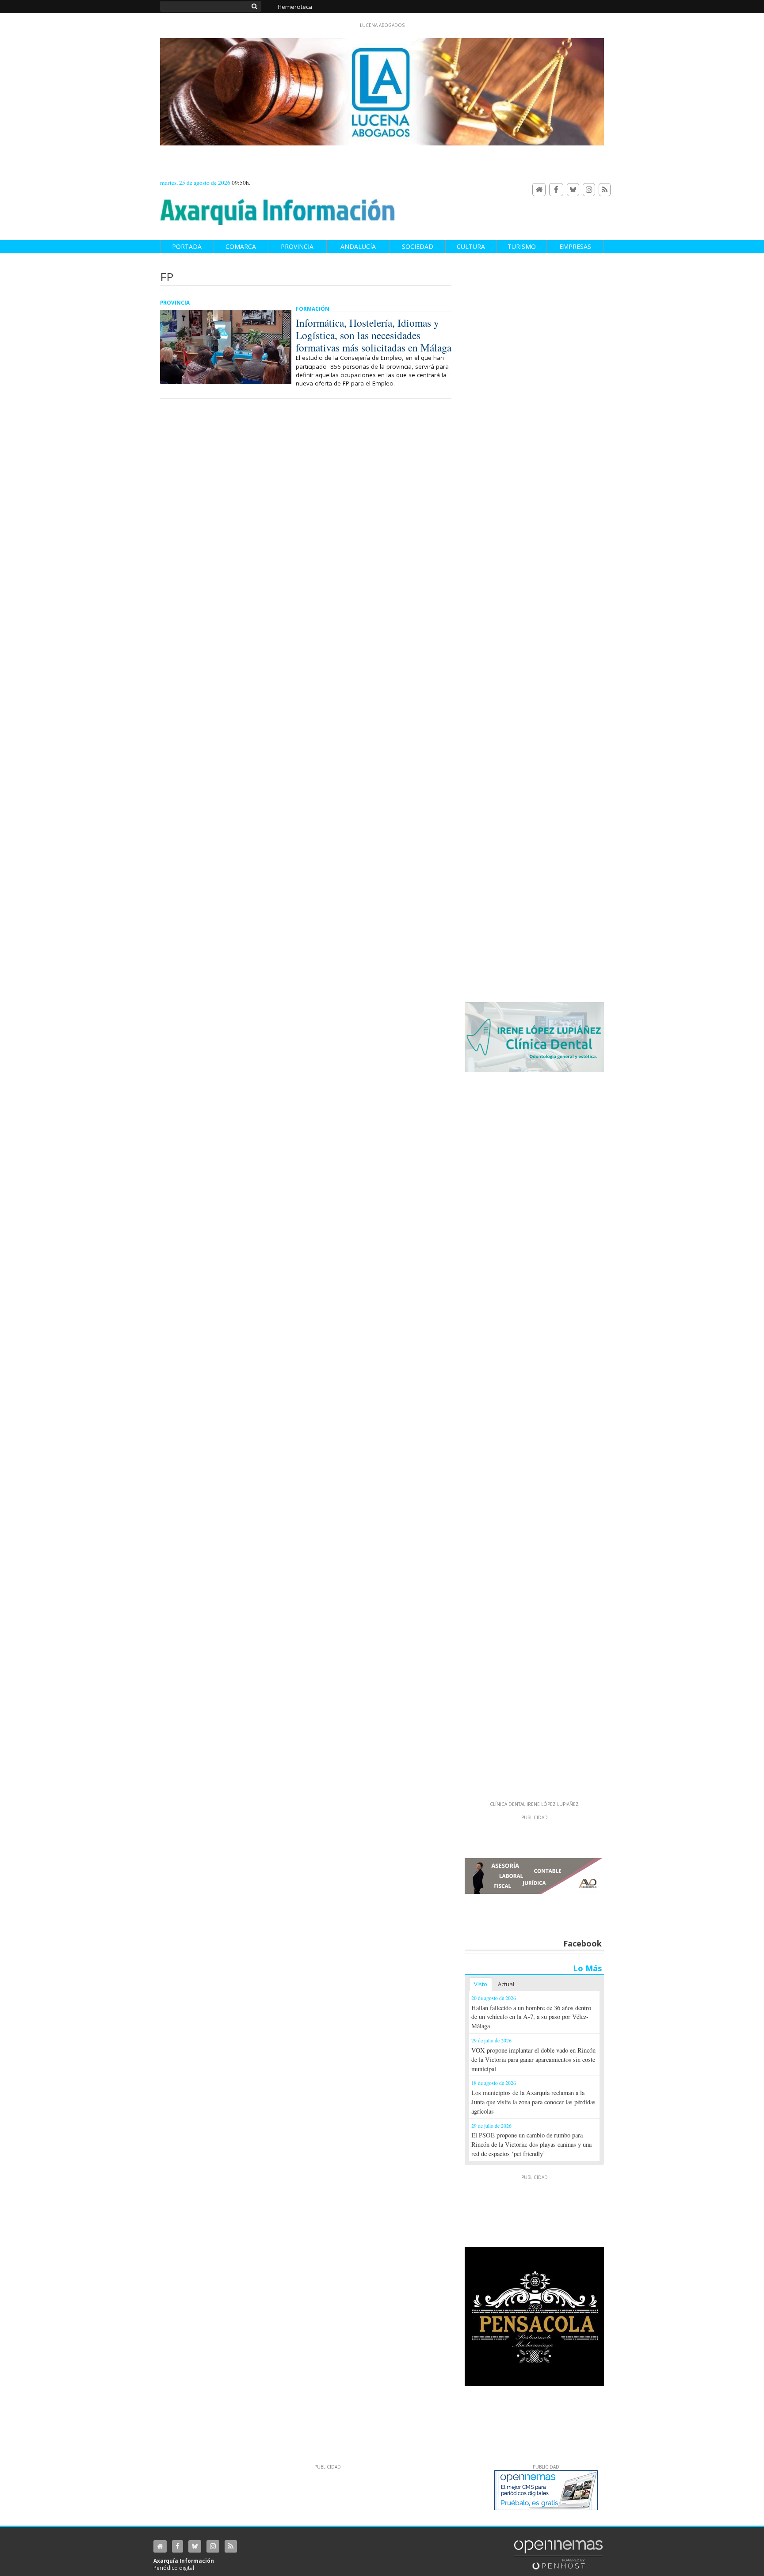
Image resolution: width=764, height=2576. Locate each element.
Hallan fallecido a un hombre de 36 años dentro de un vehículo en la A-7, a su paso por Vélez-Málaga (531, 2017)
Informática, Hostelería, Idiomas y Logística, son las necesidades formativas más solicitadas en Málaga (374, 335)
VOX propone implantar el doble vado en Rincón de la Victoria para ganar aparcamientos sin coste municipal (533, 2059)
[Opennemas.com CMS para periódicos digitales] (558, 2554)
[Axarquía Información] (278, 207)
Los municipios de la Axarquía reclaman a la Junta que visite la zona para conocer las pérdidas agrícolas (533, 2102)
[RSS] (605, 190)
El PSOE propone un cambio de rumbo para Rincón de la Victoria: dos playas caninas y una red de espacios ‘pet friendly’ (531, 2144)
